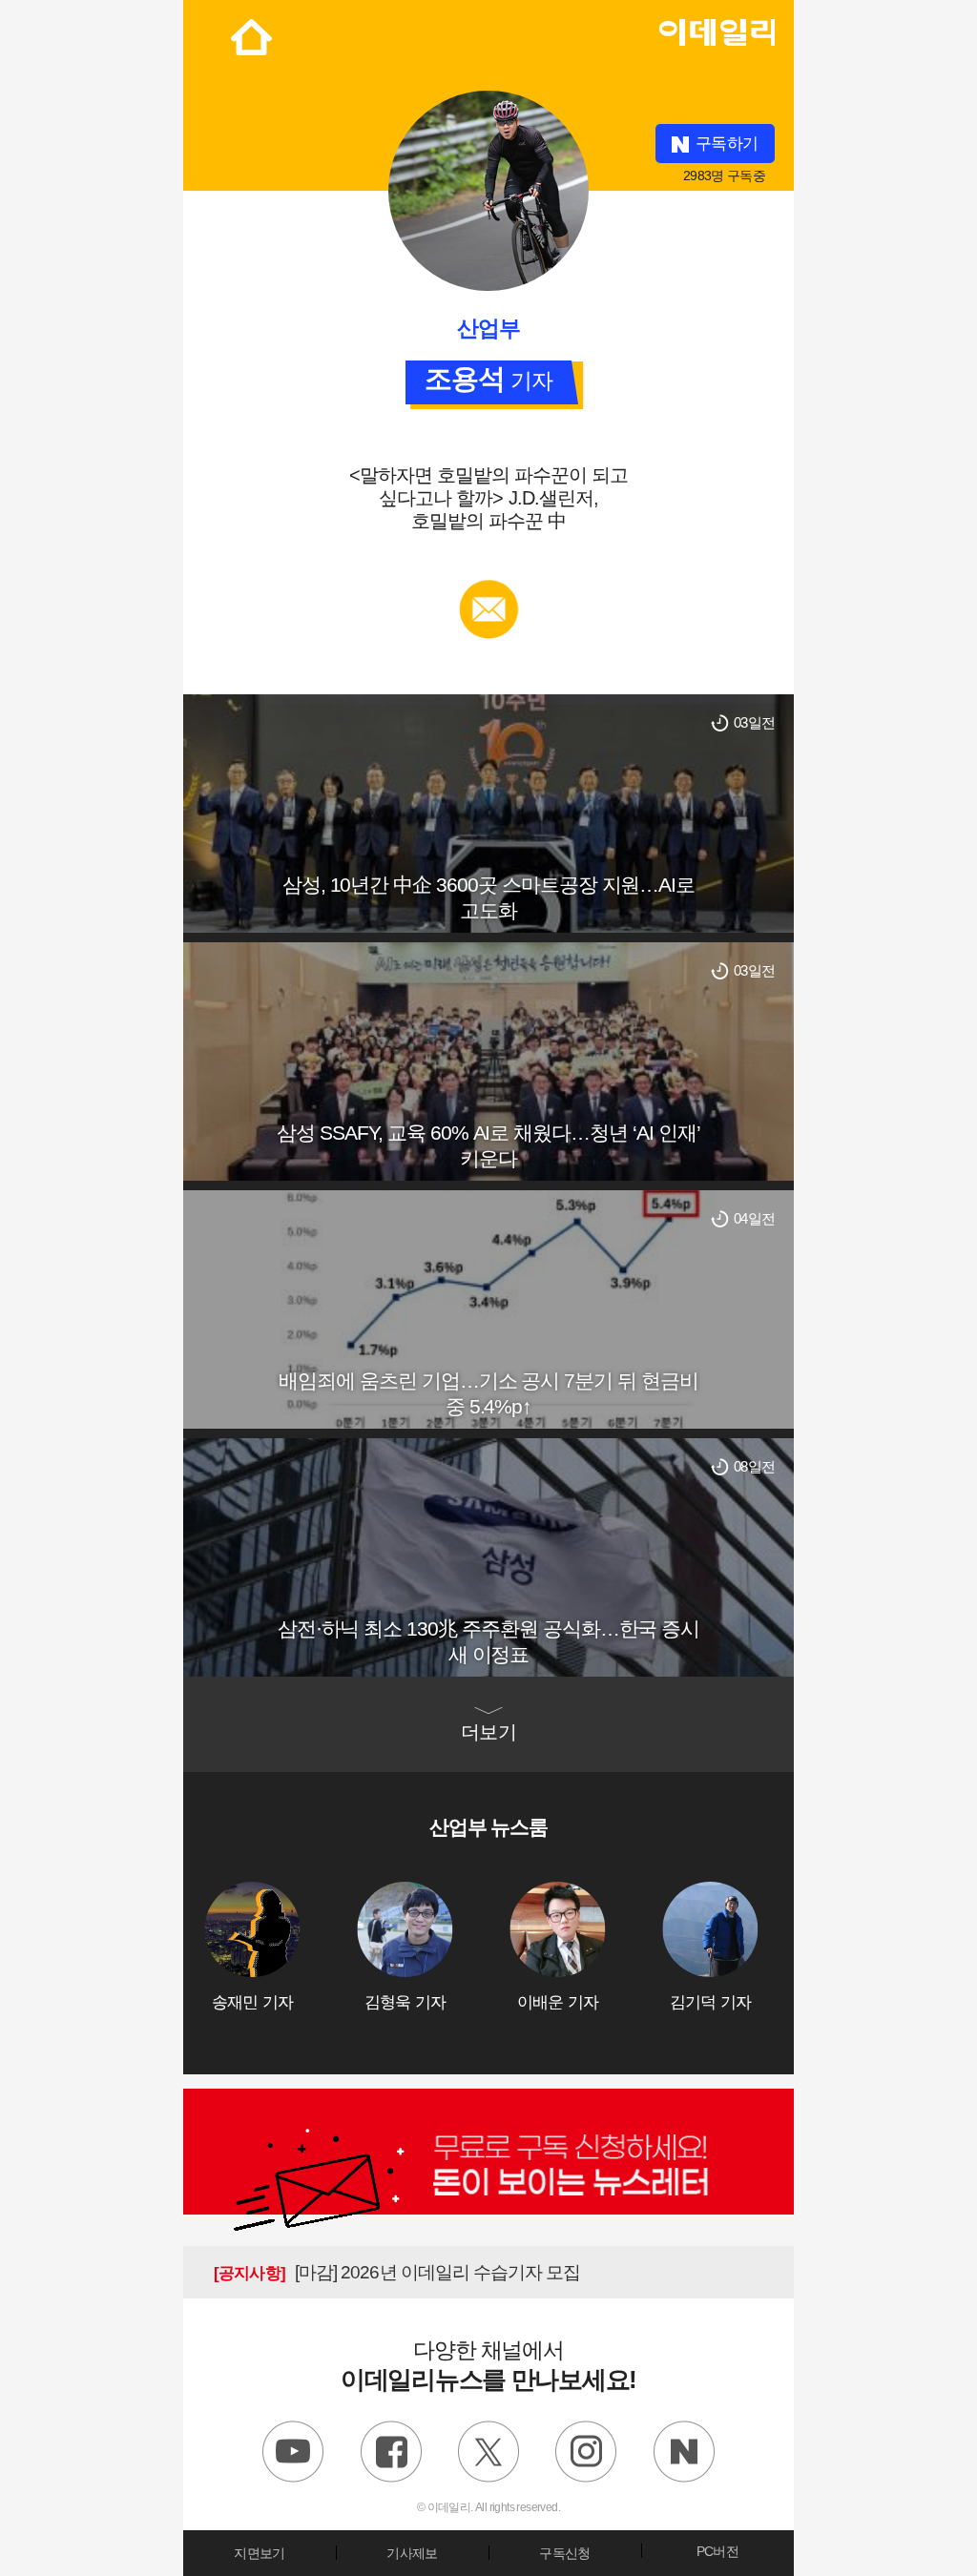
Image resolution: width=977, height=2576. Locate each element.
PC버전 (717, 2551)
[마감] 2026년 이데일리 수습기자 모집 (397, 2272)
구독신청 (564, 2553)
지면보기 (259, 2553)
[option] (281, 1947)
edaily (717, 28)
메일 (489, 589)
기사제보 (412, 2553)
